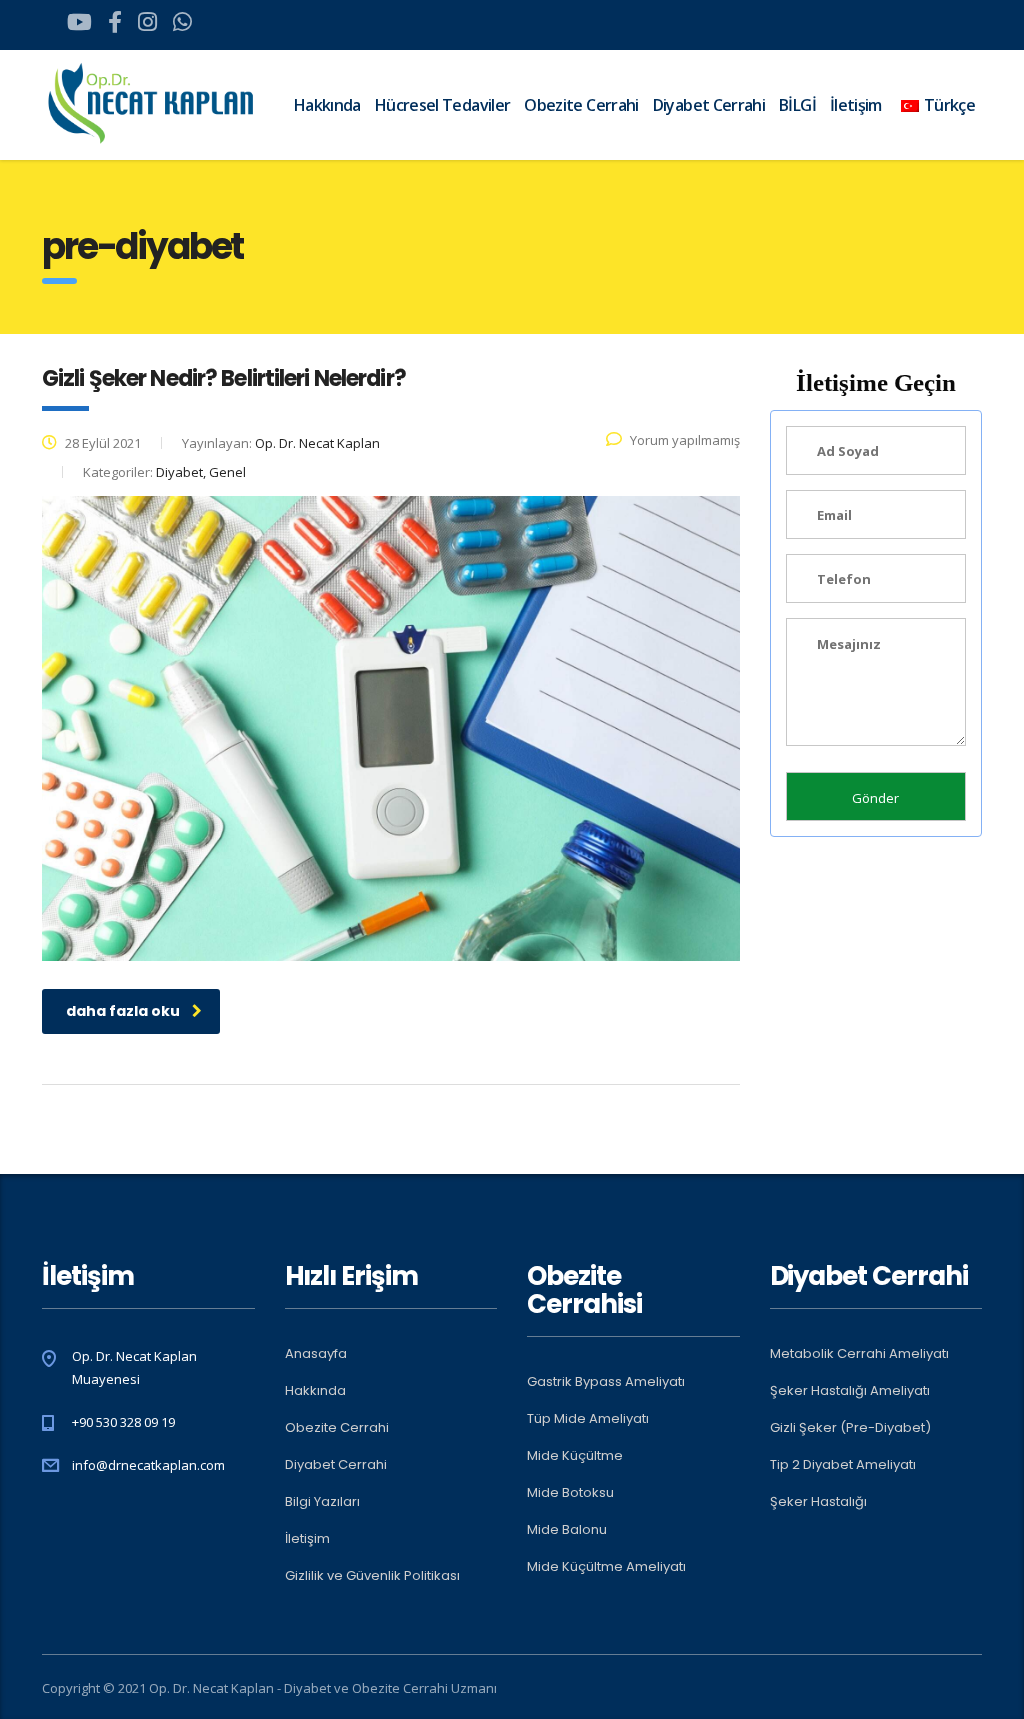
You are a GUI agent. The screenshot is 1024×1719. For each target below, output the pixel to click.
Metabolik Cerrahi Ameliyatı (859, 1354)
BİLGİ (797, 105)
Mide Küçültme (575, 1456)
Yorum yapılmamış (685, 440)
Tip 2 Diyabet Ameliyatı (843, 1465)
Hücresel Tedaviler (442, 105)
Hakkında (327, 105)
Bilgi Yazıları (322, 1502)
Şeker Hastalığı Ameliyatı (850, 1391)
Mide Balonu (567, 1530)
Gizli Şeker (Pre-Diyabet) (850, 1428)
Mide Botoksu (570, 1493)
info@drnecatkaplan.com (148, 1465)
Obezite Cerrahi (581, 105)
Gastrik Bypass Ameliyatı (606, 1382)
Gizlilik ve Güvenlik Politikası (372, 1576)
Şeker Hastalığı (818, 1502)
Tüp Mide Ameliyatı (588, 1419)
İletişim (307, 1539)
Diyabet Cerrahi (709, 105)
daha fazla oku (123, 1011)
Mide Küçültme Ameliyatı (606, 1567)
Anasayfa (316, 1354)
